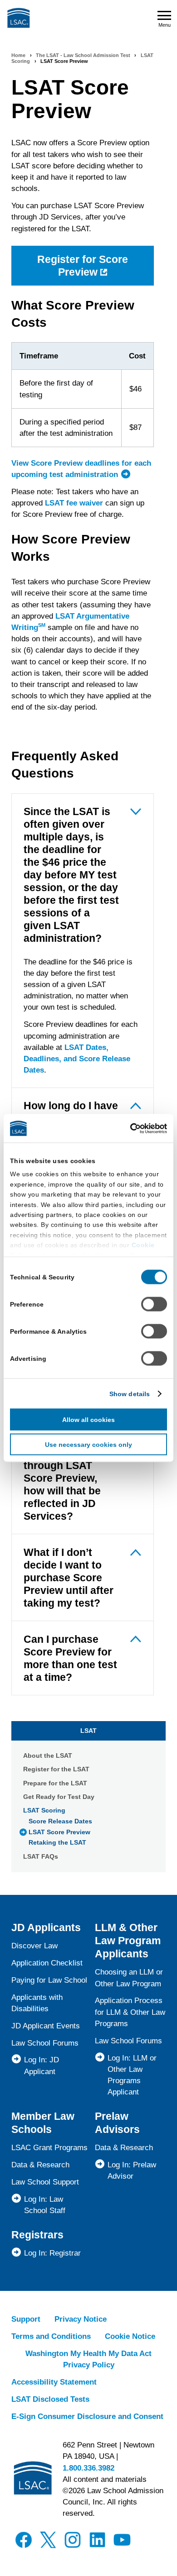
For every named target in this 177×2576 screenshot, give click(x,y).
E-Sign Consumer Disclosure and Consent (87, 2416)
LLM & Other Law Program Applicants (128, 1941)
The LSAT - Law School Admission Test (83, 55)
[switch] (154, 1304)
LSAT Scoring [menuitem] (44, 1810)
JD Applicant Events (46, 2026)
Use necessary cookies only (88, 1444)
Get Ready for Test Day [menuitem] (59, 1797)
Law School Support (45, 2182)
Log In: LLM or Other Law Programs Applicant (132, 2075)
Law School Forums (45, 2043)
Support (26, 2319)
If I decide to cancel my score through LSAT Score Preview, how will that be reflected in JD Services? (64, 1478)
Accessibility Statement (54, 2382)
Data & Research (40, 2165)
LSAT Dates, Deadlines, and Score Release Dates (77, 1059)
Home (18, 55)
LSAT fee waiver (74, 503)
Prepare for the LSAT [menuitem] (55, 1783)
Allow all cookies (88, 1419)
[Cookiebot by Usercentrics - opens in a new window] (128, 1128)
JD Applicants (46, 1927)
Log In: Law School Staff (45, 2205)
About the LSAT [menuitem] (48, 1755)
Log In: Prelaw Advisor (132, 2171)
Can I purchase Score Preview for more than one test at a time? (70, 1658)
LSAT (88, 1731)
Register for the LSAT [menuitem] (56, 1769)
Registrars (37, 2235)
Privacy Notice (81, 2319)
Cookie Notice (130, 2336)
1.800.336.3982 (88, 2468)
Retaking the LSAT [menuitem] (57, 1842)
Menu (165, 25)
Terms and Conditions (51, 2336)
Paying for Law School (49, 1980)
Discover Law (34, 1946)
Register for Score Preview (83, 266)
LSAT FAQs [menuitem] (41, 1856)
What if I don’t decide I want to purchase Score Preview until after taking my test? (69, 1578)
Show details (130, 1393)
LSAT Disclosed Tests (50, 2399)
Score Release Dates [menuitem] (60, 1821)
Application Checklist (47, 1963)
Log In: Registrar (52, 2253)
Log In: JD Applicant (42, 2066)
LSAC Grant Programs (49, 2148)
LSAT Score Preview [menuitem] (59, 1832)
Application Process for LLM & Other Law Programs (130, 2012)
